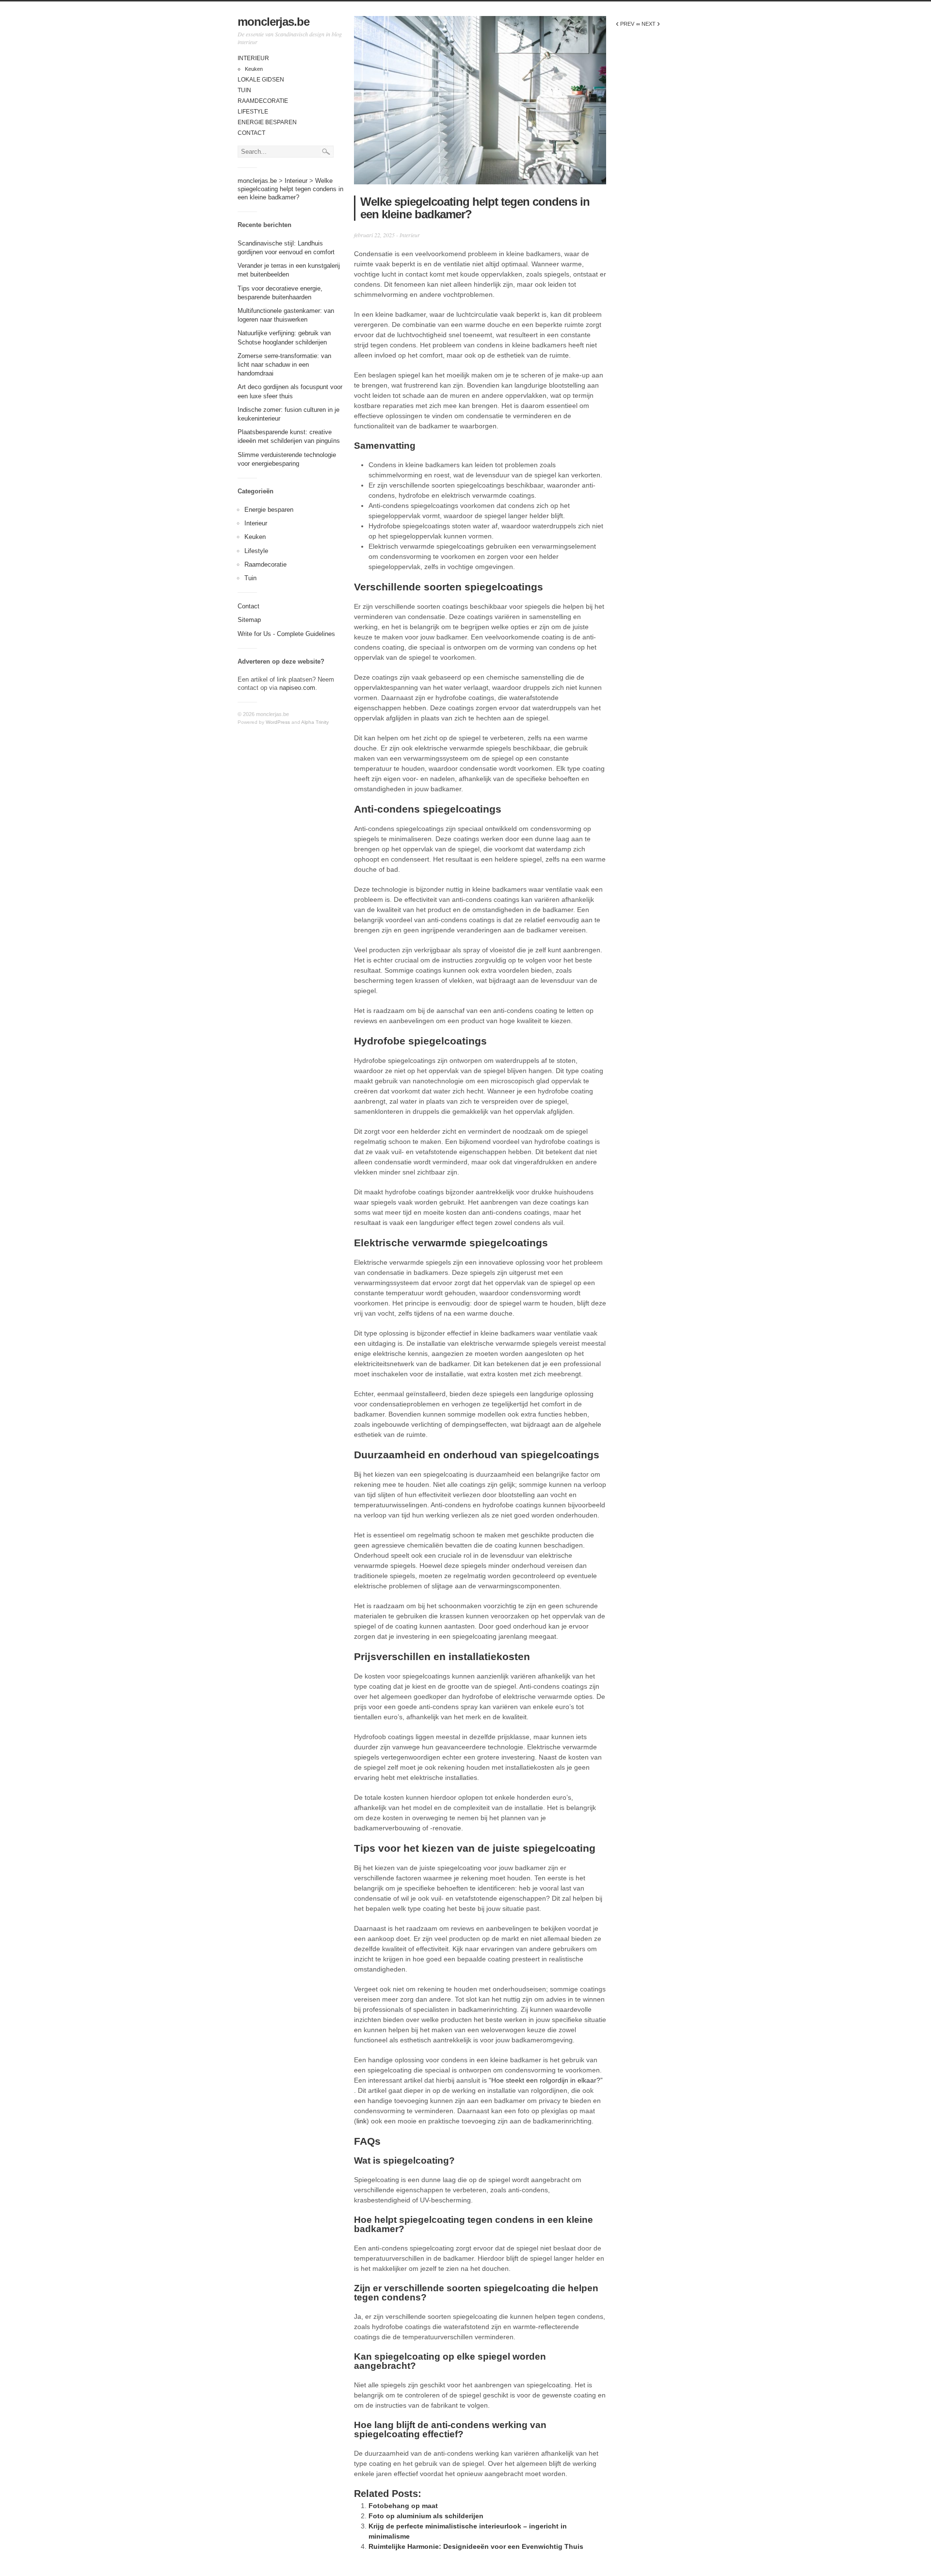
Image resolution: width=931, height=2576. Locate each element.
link (361, 2121)
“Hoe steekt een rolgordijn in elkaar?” (546, 2080)
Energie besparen (267, 122)
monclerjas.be (273, 22)
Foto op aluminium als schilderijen (426, 2516)
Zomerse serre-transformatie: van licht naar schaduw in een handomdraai (284, 365)
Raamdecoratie (263, 101)
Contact (251, 133)
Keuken (254, 69)
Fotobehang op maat (403, 2506)
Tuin (244, 90)
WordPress (278, 722)
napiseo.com (297, 688)
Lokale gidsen (261, 80)
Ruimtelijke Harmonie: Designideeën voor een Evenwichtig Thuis (476, 2546)
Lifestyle (253, 112)
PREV (625, 24)
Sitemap (249, 620)
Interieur (253, 58)
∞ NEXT (648, 24)
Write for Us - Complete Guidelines (286, 634)
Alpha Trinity (315, 722)
